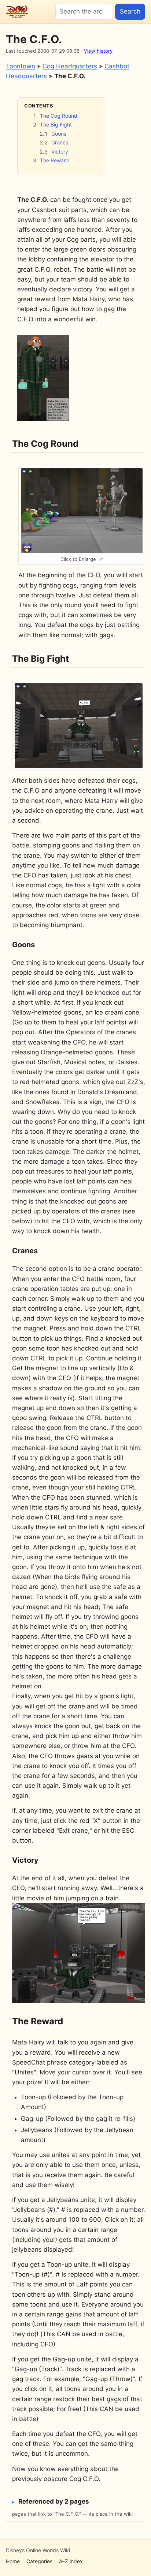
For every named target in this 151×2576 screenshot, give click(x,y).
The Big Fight (56, 124)
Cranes (60, 142)
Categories (39, 2561)
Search (130, 11)
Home (13, 2561)
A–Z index (71, 2561)
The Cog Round (59, 116)
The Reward (54, 160)
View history (98, 51)
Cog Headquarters (70, 66)
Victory (60, 152)
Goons (59, 134)
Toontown (21, 66)
